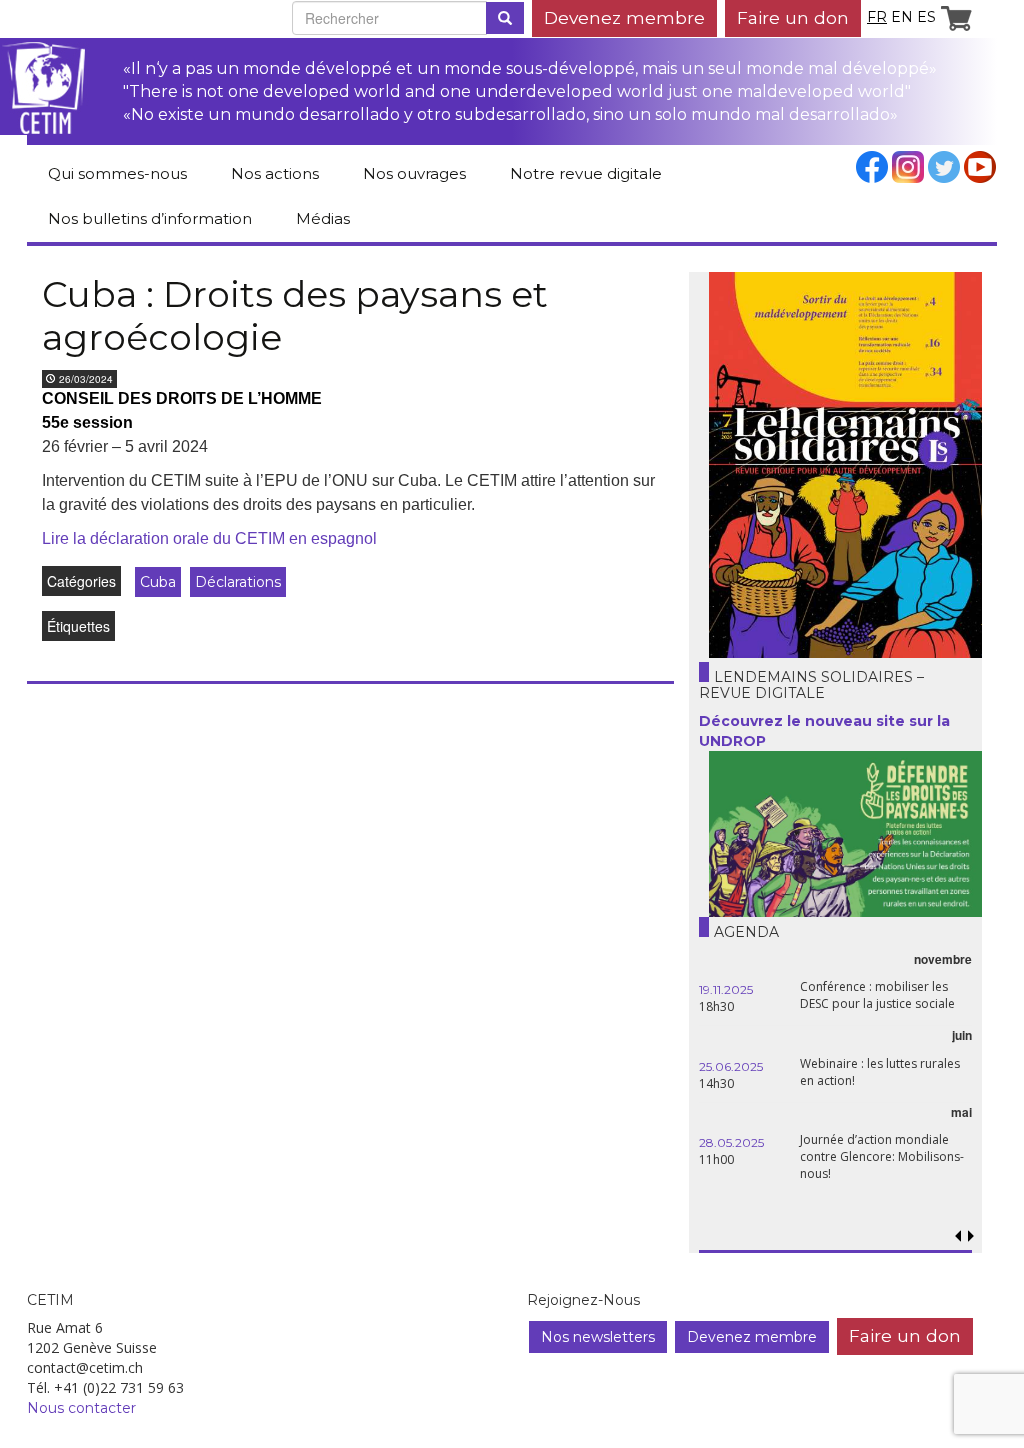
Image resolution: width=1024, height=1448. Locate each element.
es (926, 17)
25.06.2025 (731, 1066)
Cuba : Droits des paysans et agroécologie (295, 315)
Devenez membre (624, 17)
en (902, 17)
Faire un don (793, 17)
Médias (323, 218)
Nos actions (275, 173)
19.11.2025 (726, 989)
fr (877, 17)
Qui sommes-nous (117, 173)
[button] (971, 1236)
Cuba (158, 582)
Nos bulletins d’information (150, 218)
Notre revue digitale (586, 173)
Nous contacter (81, 1408)
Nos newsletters (598, 1337)
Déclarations (238, 582)
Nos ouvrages (414, 173)
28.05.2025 (731, 1142)
